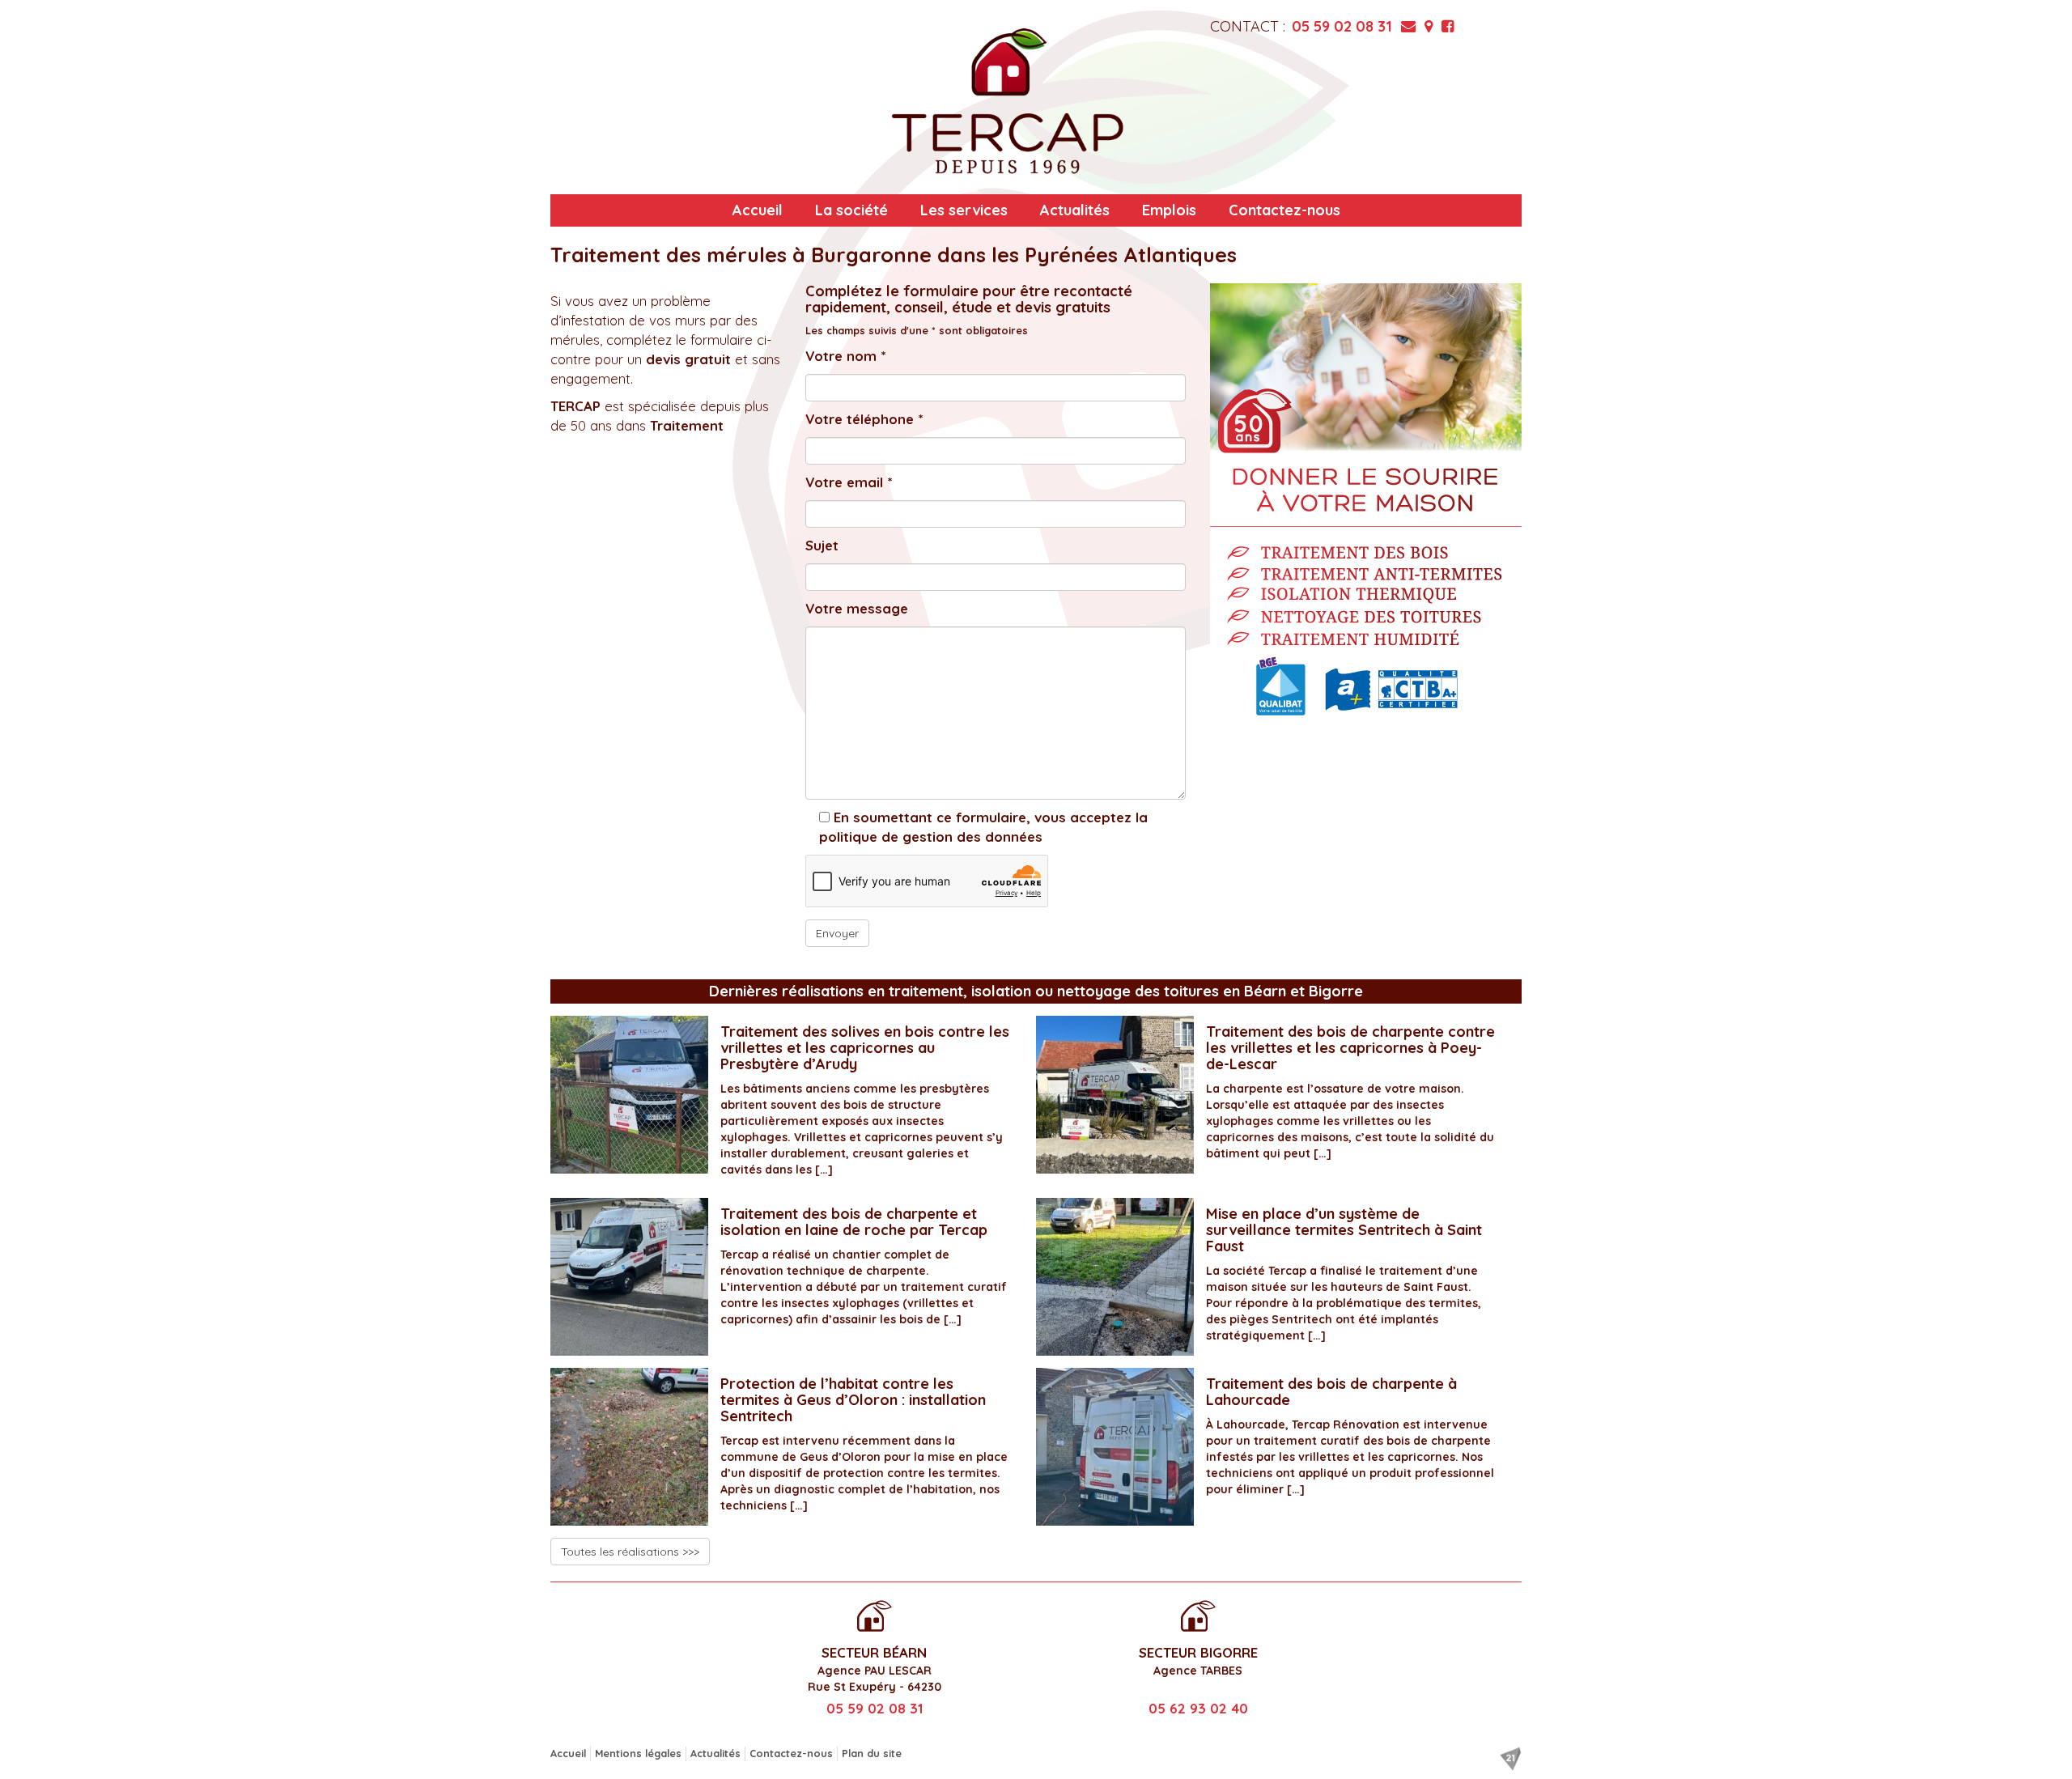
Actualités (1075, 210)
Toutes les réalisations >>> (630, 1552)
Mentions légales (638, 1753)
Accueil (758, 210)
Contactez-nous (1284, 210)
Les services (964, 210)
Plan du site (872, 1753)
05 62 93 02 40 (1198, 1708)
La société (851, 210)
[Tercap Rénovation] (1008, 101)
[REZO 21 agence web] (1510, 1759)
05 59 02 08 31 (1342, 26)
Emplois (1169, 210)
